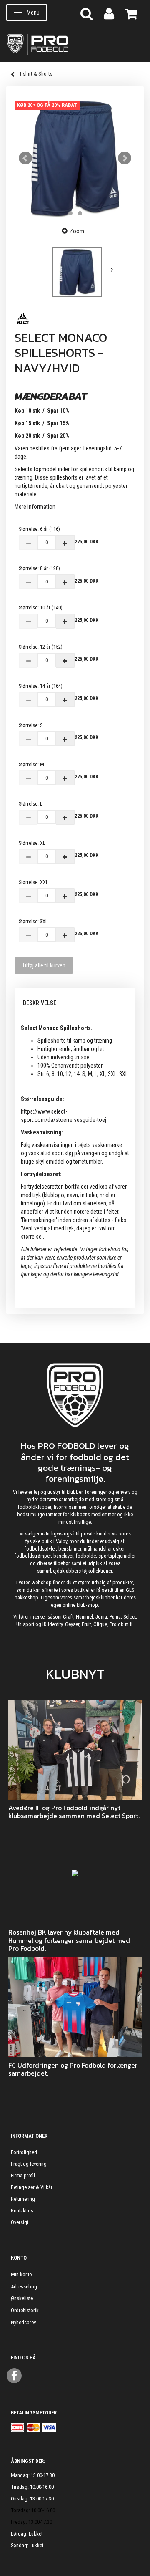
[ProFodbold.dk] (75, 44)
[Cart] (131, 13)
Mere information (35, 507)
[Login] (109, 13)
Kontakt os (22, 2211)
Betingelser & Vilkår (32, 2187)
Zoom (77, 231)
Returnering (23, 2199)
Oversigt (20, 2222)
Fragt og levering (29, 2164)
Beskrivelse (40, 1003)
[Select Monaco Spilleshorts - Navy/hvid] (75, 158)
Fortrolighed (24, 2152)
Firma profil (23, 2176)
